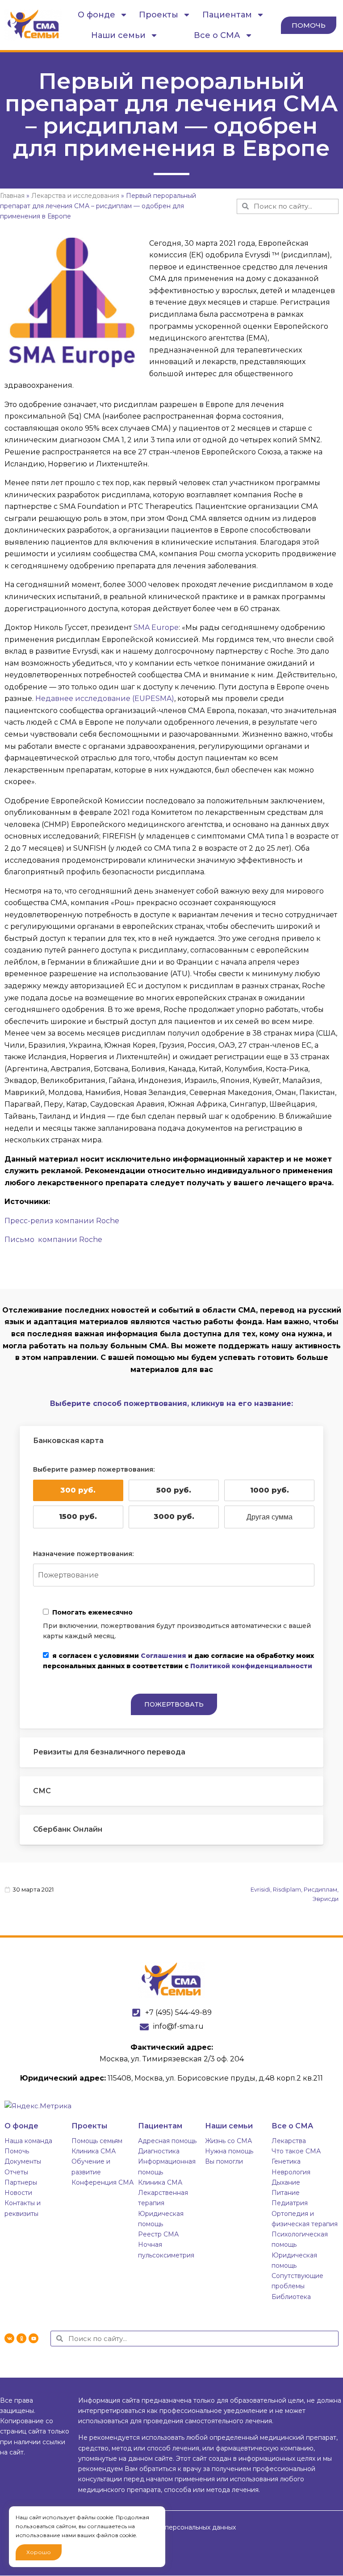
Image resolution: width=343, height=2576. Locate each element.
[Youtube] (33, 2338)
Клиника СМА (94, 2151)
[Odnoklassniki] (21, 2338)
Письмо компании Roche (53, 1240)
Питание (286, 2193)
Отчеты (16, 2172)
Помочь (17, 2151)
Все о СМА (217, 35)
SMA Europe (156, 627)
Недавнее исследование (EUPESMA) (105, 699)
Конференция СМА (102, 2182)
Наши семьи (118, 35)
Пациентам (227, 15)
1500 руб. (78, 1517)
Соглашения (163, 1656)
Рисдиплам (320, 1889)
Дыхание (286, 2182)
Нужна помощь (229, 2151)
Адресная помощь (167, 2141)
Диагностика (159, 2151)
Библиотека (291, 2297)
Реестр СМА (158, 2234)
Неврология (291, 2172)
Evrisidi (260, 1889)
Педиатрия (290, 2203)
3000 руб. (174, 1517)
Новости (18, 2193)
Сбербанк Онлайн (68, 1829)
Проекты (159, 15)
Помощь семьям (97, 2141)
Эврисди (326, 1899)
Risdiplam (287, 1889)
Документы (23, 2161)
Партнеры (21, 2182)
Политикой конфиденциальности (251, 1666)
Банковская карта (68, 1441)
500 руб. (174, 1490)
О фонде (96, 15)
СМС (42, 1791)
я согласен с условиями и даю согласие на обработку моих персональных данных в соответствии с (178, 1661)
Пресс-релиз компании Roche (62, 1221)
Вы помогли (224, 2161)
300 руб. (78, 1490)
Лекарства (289, 2141)
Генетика (286, 2161)
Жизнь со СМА (228, 2141)
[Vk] (9, 2338)
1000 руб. (270, 1490)
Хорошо (39, 2552)
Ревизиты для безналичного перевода (109, 1752)
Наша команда (28, 2141)
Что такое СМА (296, 2151)
